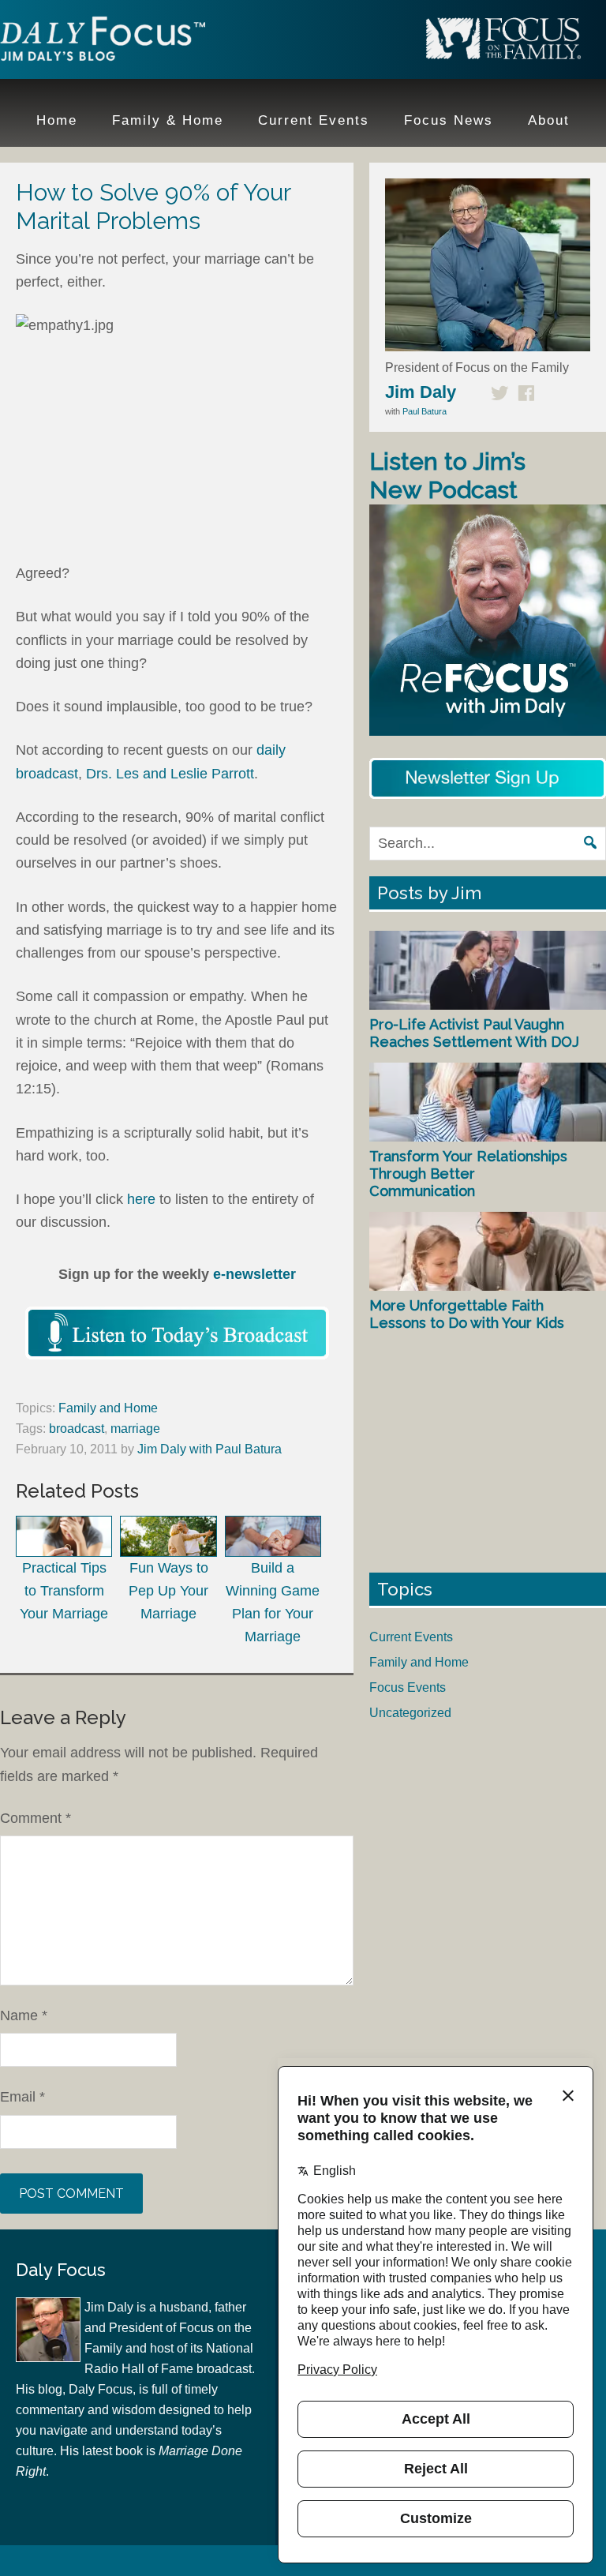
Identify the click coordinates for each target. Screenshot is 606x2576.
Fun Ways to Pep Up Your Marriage (168, 1591)
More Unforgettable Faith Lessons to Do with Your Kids (467, 1314)
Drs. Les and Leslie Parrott (170, 774)
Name (24, 2015)
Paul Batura (425, 411)
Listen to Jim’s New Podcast (447, 476)
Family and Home (108, 1408)
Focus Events (408, 1687)
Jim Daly (103, 42)
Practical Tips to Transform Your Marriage (64, 1591)
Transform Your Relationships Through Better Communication (468, 1173)
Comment (36, 1818)
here (141, 1199)
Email (22, 2097)
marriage (135, 1429)
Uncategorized (410, 1713)
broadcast (77, 1429)
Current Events (411, 1637)
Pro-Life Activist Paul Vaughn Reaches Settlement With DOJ (474, 1033)
